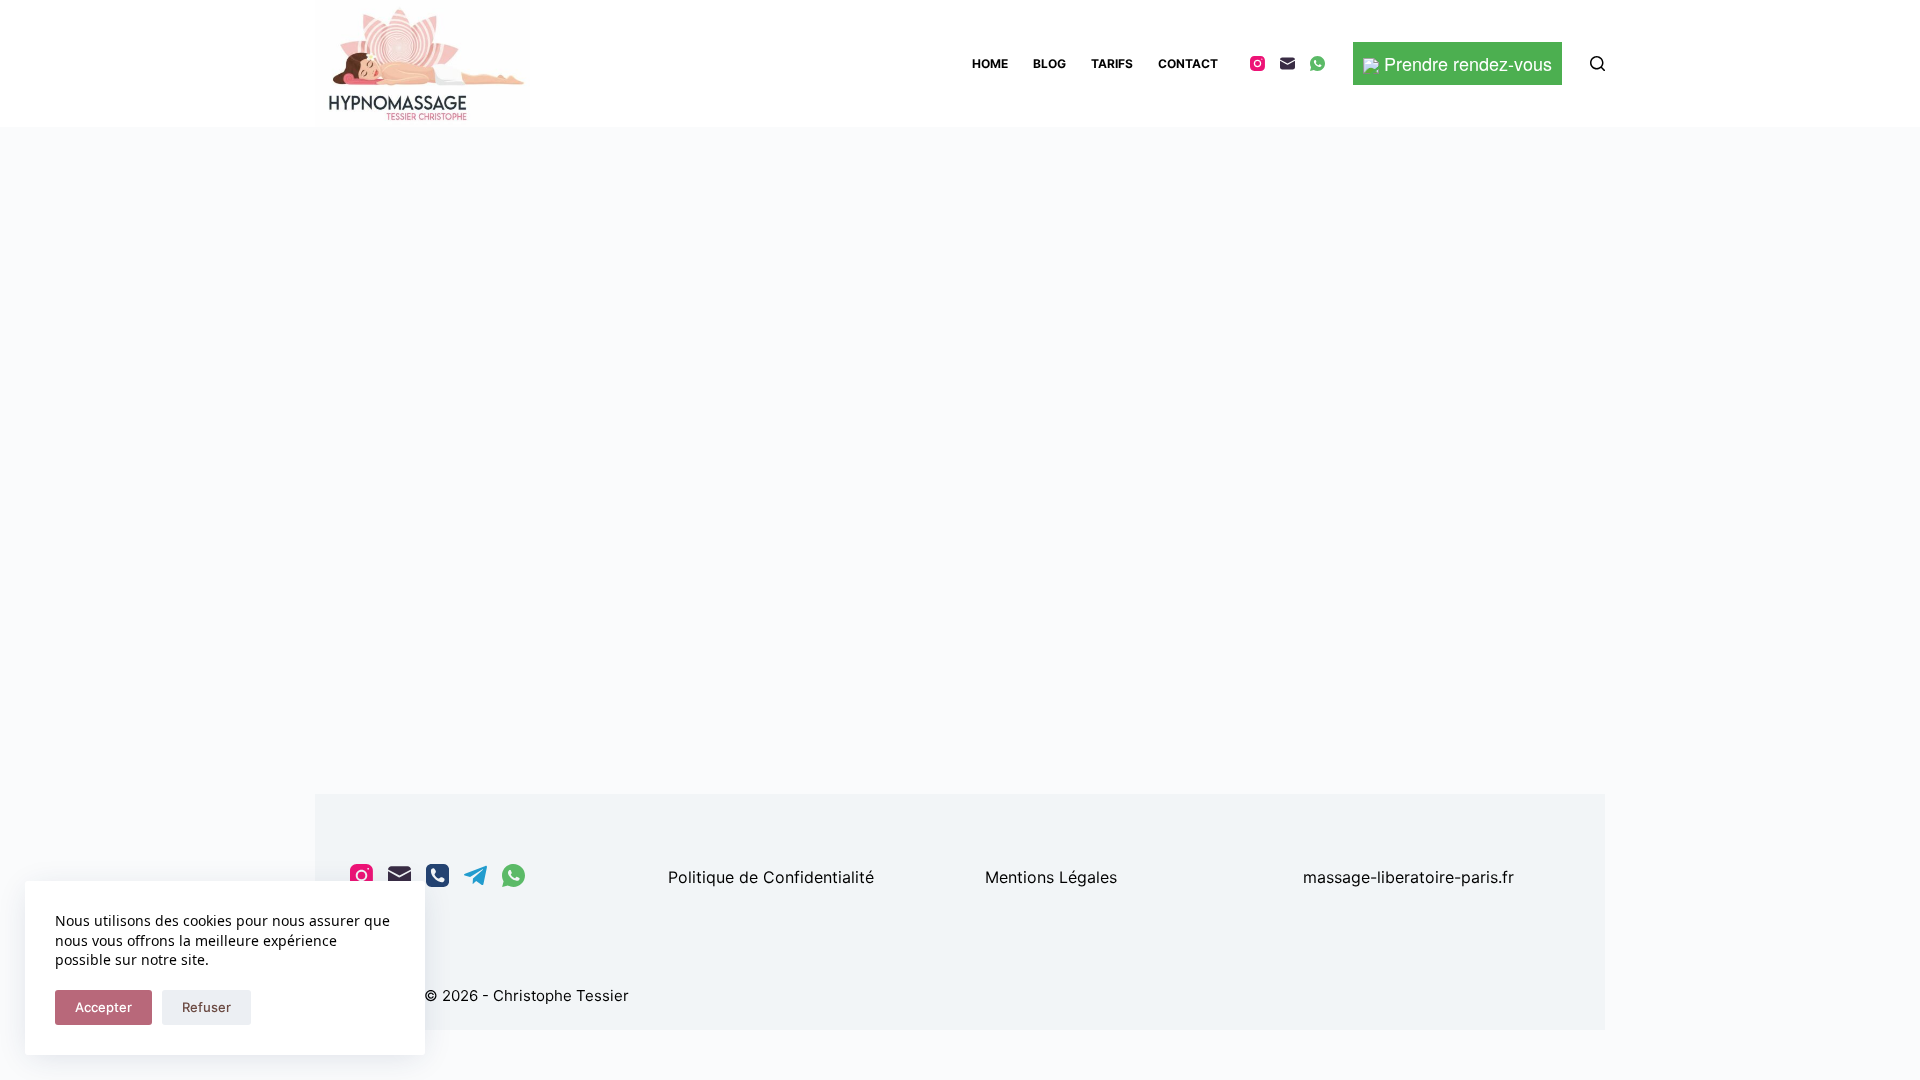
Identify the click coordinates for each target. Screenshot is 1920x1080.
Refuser (206, 1007)
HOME (990, 63)
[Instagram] (1257, 63)
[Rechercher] (1597, 63)
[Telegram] (475, 875)
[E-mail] (1287, 63)
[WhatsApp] (1317, 63)
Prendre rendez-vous (1465, 63)
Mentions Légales (1051, 877)
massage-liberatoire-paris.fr (1408, 877)
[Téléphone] (437, 875)
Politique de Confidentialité (771, 877)
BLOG (1049, 63)
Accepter (103, 1007)
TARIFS (1112, 63)
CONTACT (1188, 63)
